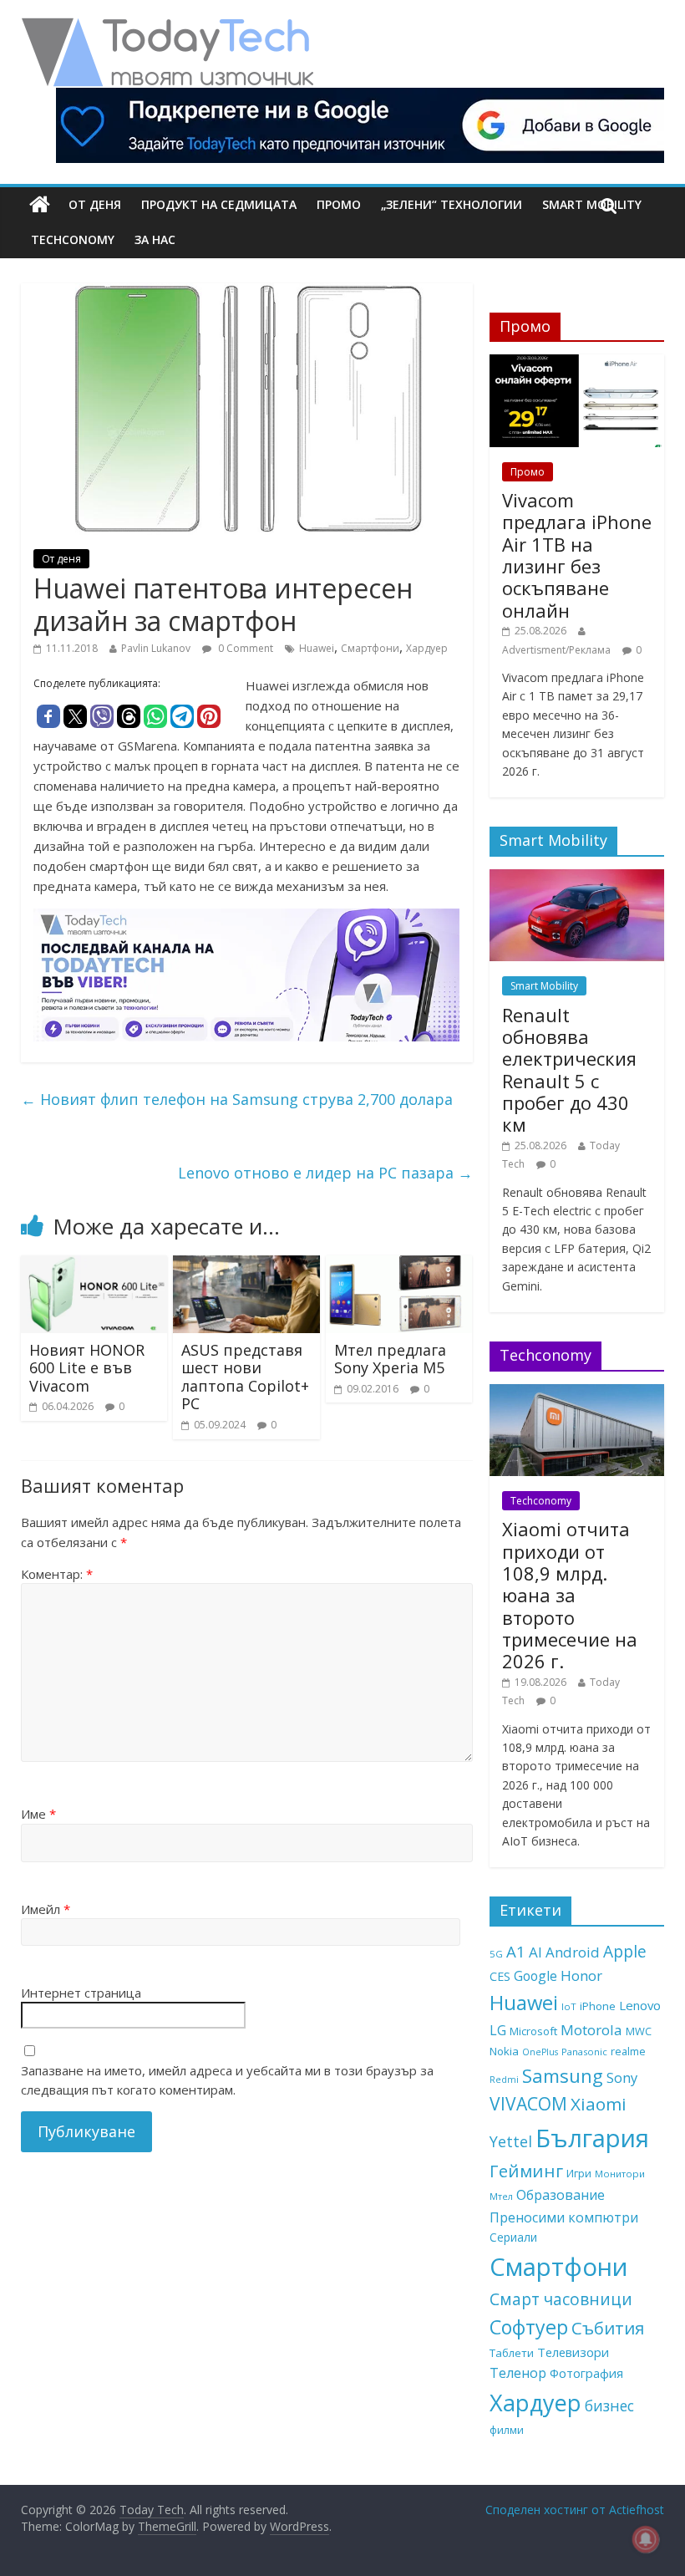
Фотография (586, 2373)
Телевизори (573, 2352)
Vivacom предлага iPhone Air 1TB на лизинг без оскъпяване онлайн (577, 555)
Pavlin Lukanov (156, 648)
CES (500, 1976)
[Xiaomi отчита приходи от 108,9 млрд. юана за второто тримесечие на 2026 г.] (577, 1393)
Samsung (563, 2075)
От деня (95, 204)
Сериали (513, 2237)
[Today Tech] (167, 27)
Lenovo (640, 2005)
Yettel (511, 2141)
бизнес (609, 2405)
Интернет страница (81, 1993)
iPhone (598, 2006)
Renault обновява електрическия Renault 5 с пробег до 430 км (569, 1070)
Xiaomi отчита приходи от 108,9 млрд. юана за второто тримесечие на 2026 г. (570, 1595)
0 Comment (244, 648)
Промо (339, 204)
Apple (625, 1952)
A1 (516, 1951)
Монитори (620, 2174)
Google (535, 1976)
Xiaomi (599, 2104)
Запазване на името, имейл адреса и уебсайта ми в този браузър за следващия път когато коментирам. (227, 2080)
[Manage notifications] (646, 2539)
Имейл (46, 1909)
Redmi (504, 2080)
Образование (561, 2195)
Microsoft (533, 2031)
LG (498, 2030)
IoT (569, 2006)
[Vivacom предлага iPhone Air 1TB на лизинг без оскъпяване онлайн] (577, 363)
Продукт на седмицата (219, 204)
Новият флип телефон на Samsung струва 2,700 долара (237, 1099)
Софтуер (529, 2327)
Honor (581, 1975)
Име (38, 1814)
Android (573, 1952)
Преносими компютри (564, 2217)
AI (535, 1952)
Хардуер (427, 648)
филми (507, 2430)
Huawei (317, 648)
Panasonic (584, 2052)
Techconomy (73, 239)
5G (496, 1954)
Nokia (504, 2051)
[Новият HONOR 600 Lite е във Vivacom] (94, 1265)
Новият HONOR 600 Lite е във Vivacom (87, 1368)
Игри (579, 2173)
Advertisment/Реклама (556, 650)
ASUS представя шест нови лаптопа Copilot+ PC (245, 1377)
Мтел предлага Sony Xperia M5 (390, 1359)
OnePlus (540, 2052)
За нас (155, 239)
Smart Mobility (544, 986)
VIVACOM (528, 2104)
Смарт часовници (561, 2299)
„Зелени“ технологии (452, 204)
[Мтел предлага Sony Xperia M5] (399, 1265)
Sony (622, 2077)
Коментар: (57, 1574)
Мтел (501, 2196)
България (592, 2138)
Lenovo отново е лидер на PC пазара (325, 1173)
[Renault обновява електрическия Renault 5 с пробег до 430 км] (577, 878)
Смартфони (370, 648)
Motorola (591, 2030)
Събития (608, 2328)
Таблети (512, 2353)
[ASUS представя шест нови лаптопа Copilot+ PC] (246, 1265)
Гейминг (526, 2171)
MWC (639, 2031)
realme (628, 2051)
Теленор (518, 2373)
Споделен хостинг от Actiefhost (575, 2510)
